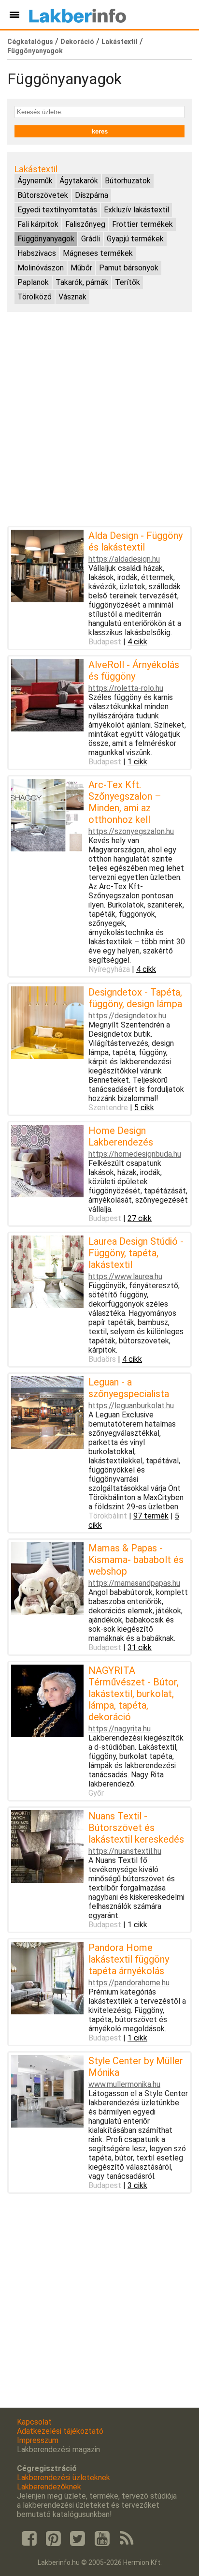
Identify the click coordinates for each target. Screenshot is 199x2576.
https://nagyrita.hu (120, 1729)
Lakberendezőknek (49, 2487)
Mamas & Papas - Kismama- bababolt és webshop (136, 1560)
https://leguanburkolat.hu (131, 1406)
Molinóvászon (41, 268)
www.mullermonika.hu (124, 2084)
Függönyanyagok (35, 51)
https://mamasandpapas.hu (134, 1583)
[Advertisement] (99, 419)
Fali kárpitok (38, 224)
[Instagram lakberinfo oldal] (53, 2539)
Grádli (91, 239)
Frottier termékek (142, 224)
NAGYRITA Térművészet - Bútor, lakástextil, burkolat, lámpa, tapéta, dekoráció (134, 1694)
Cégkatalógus (30, 42)
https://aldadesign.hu (124, 559)
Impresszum (38, 2440)
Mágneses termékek (98, 253)
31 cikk (140, 1647)
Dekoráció (77, 42)
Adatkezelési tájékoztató (60, 2431)
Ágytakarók (79, 181)
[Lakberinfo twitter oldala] (78, 2539)
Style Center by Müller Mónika (136, 2067)
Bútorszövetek (43, 195)
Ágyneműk (35, 181)
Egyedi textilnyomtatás (57, 210)
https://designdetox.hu (127, 1016)
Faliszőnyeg (85, 224)
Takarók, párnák (82, 282)
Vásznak (72, 297)
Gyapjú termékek (135, 239)
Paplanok (33, 282)
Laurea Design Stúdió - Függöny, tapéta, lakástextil (136, 1253)
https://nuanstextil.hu (125, 1851)
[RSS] (127, 2539)
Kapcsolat (34, 2422)
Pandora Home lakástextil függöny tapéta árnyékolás (129, 1959)
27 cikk (140, 1218)
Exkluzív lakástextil (136, 210)
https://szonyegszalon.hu (131, 831)
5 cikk (144, 1108)
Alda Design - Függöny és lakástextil (135, 541)
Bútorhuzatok (128, 181)
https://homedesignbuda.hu (135, 1154)
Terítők (128, 282)
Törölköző (35, 297)
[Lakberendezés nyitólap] (78, 15)
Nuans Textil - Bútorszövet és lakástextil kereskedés (136, 1828)
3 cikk (137, 2185)
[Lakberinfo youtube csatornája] (102, 2539)
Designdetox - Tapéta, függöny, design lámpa (135, 998)
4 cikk (137, 642)
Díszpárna (92, 195)
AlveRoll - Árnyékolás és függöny (134, 670)
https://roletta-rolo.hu (126, 688)
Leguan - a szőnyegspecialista (129, 1388)
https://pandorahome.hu (129, 1983)
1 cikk (137, 762)
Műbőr (81, 268)
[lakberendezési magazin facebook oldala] (29, 2539)
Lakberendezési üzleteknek (64, 2478)
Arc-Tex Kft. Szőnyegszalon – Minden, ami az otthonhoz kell (125, 802)
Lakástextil (120, 42)
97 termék (151, 1516)
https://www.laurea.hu (125, 1276)
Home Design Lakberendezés (121, 1136)
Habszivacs (37, 253)
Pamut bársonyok (129, 268)
